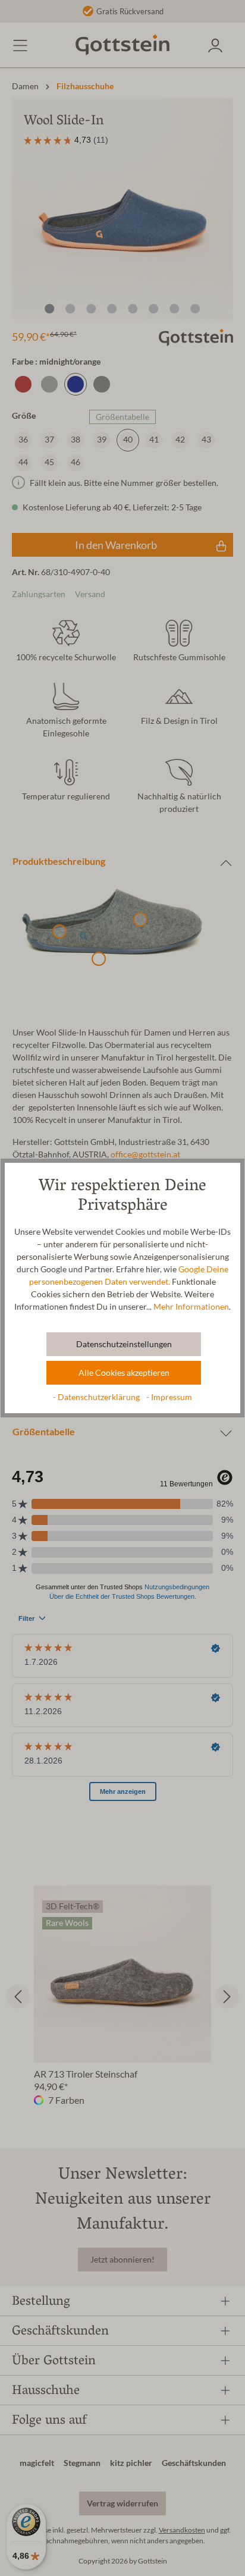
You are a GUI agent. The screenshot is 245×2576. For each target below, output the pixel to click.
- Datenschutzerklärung (97, 1397)
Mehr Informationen (191, 1307)
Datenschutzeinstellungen (124, 1344)
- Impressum (169, 1397)
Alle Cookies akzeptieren (124, 1373)
